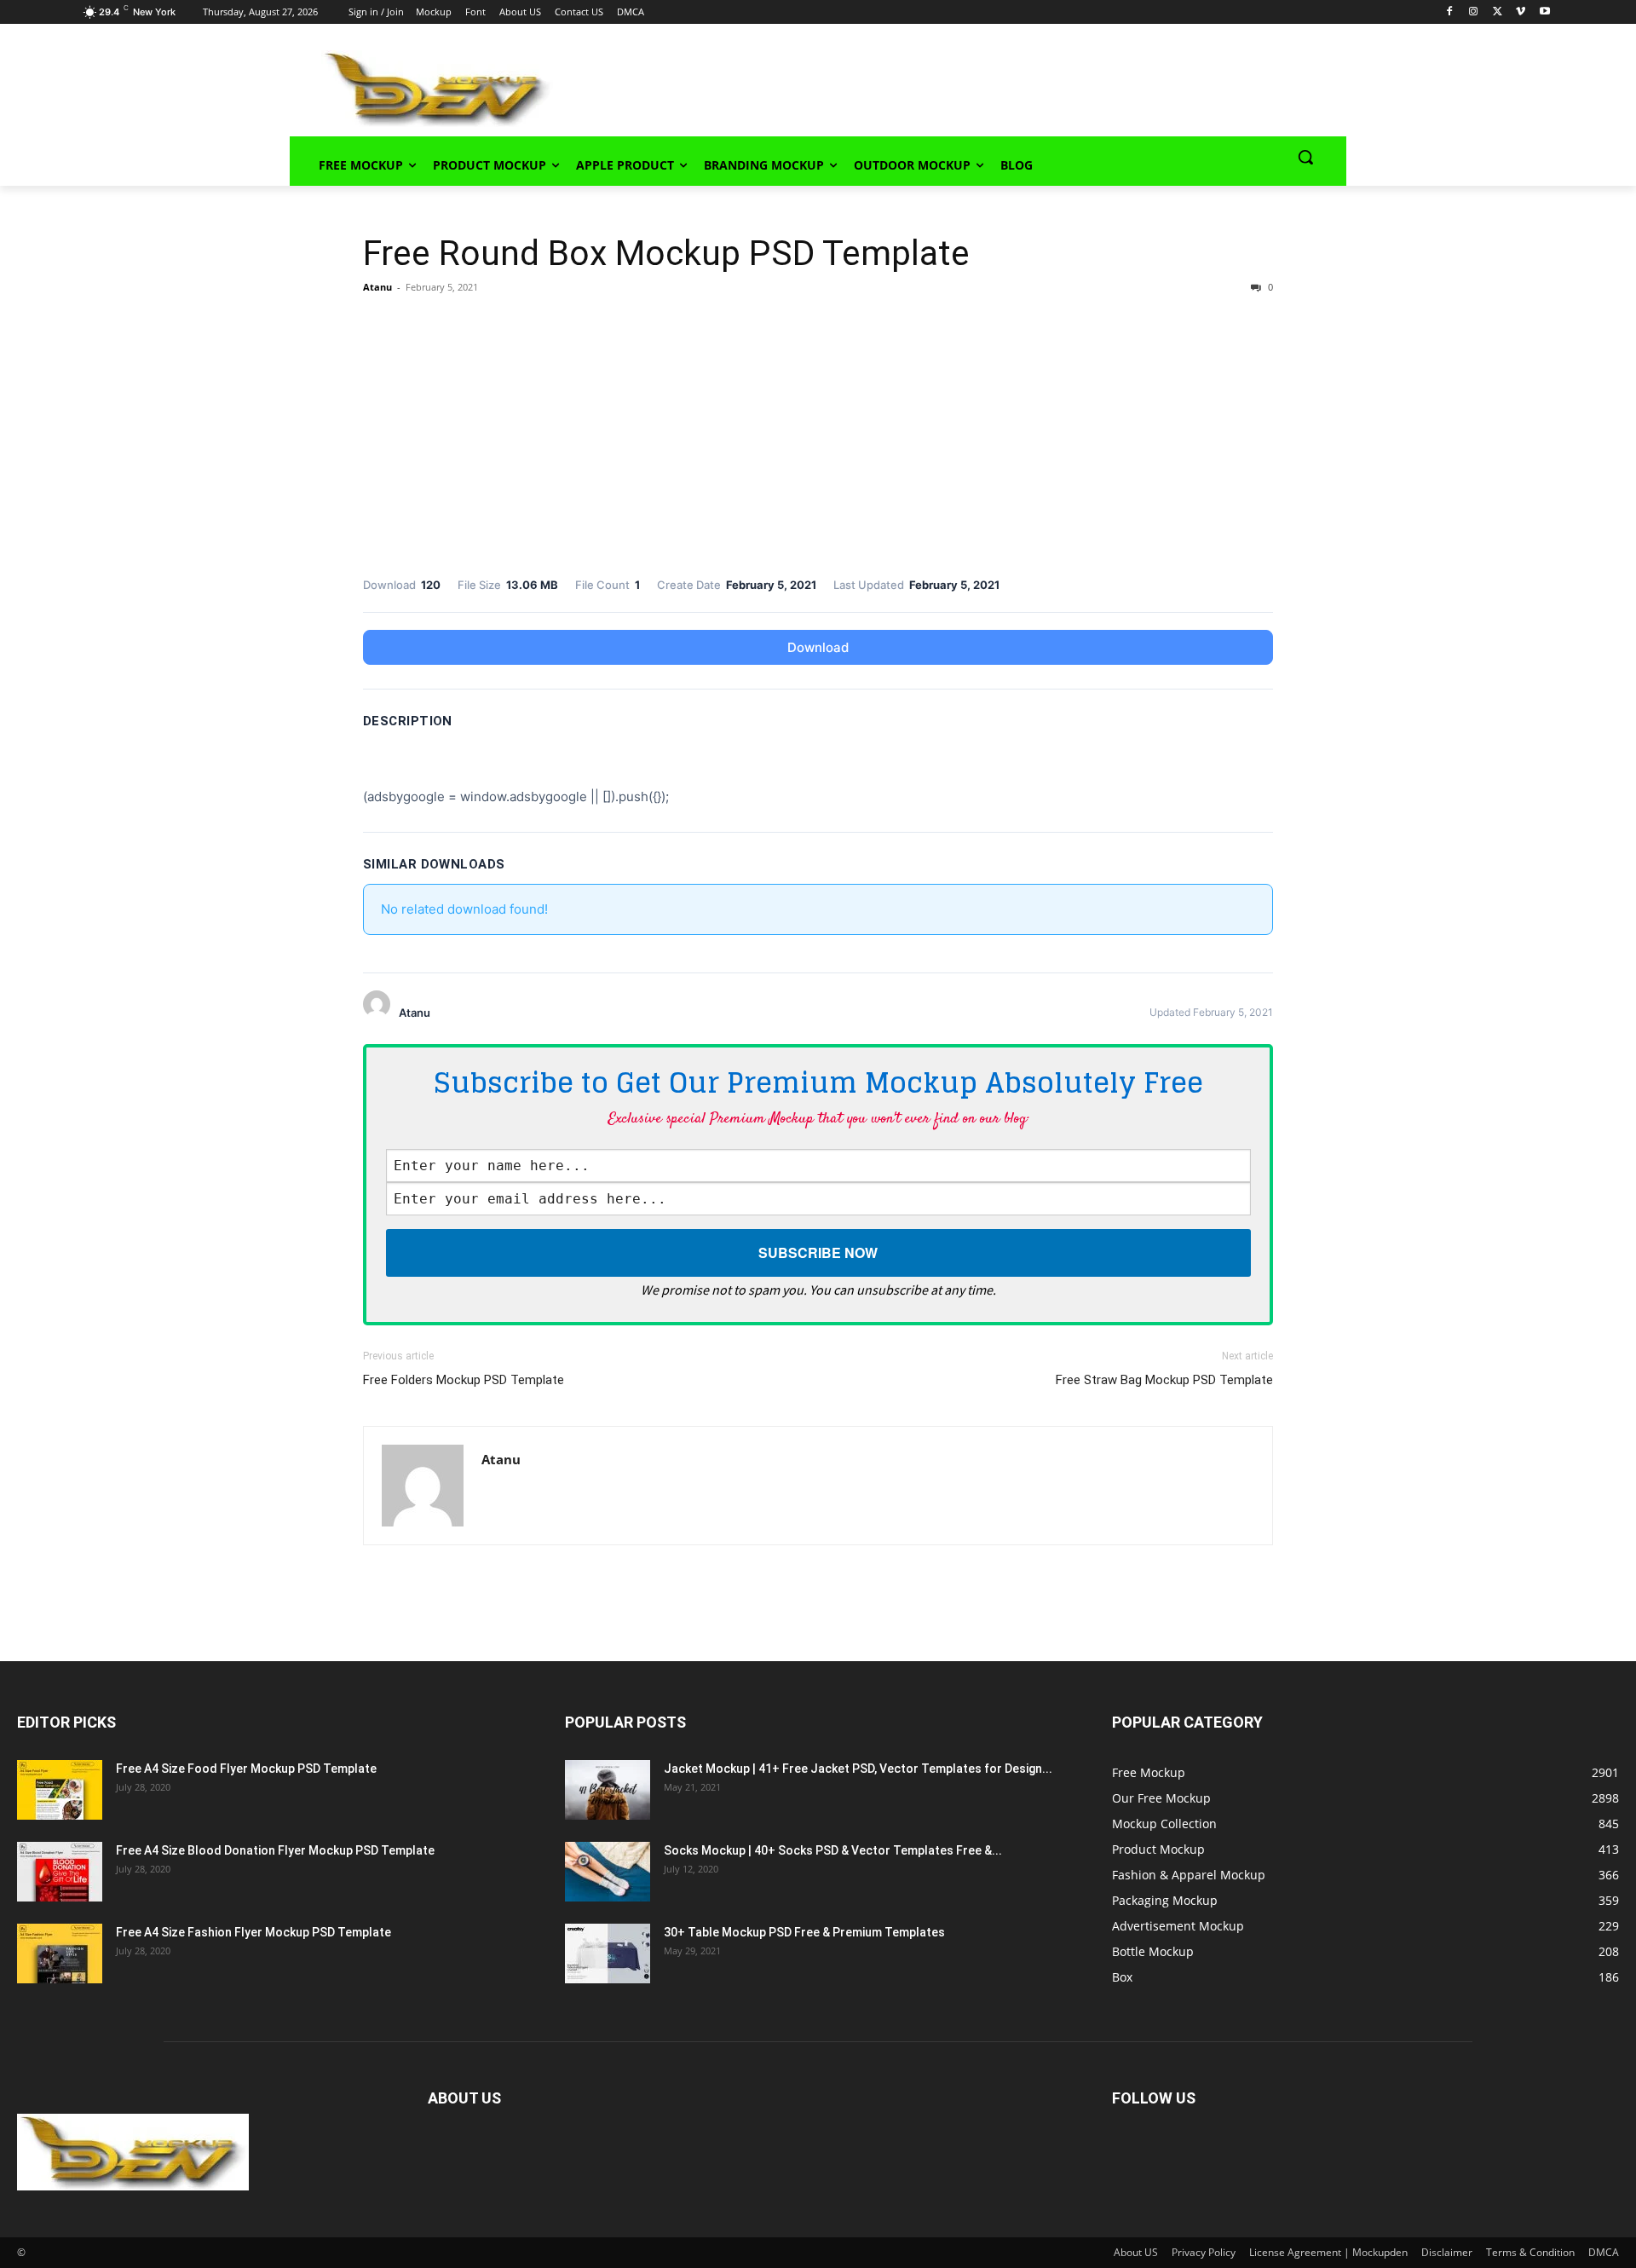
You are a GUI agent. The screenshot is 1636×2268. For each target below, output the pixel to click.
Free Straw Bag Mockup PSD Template (1164, 1380)
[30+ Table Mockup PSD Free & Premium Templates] (608, 1953)
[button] (1305, 157)
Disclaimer (1447, 2252)
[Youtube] (1544, 12)
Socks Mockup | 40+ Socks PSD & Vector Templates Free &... (833, 1850)
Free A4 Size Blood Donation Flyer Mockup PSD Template (275, 1850)
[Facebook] (1450, 12)
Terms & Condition (1530, 2252)
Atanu (377, 287)
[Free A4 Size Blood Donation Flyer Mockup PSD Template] (60, 1872)
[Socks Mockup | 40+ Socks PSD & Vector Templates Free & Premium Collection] (608, 1872)
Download (818, 647)
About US (1136, 2252)
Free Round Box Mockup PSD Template (666, 253)
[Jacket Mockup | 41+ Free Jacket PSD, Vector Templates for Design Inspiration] (608, 1790)
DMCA (1604, 2252)
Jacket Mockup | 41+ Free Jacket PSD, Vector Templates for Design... (858, 1769)
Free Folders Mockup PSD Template (464, 1380)
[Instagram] (1474, 12)
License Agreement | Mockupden (1328, 2252)
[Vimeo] (1521, 12)
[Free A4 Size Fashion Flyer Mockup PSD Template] (60, 1953)
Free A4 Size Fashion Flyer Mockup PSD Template (253, 1932)
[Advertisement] (925, 86)
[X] (1498, 12)
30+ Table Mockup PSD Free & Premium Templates (804, 1932)
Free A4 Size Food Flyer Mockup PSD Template (246, 1769)
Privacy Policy (1204, 2252)
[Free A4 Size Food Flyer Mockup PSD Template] (60, 1790)
